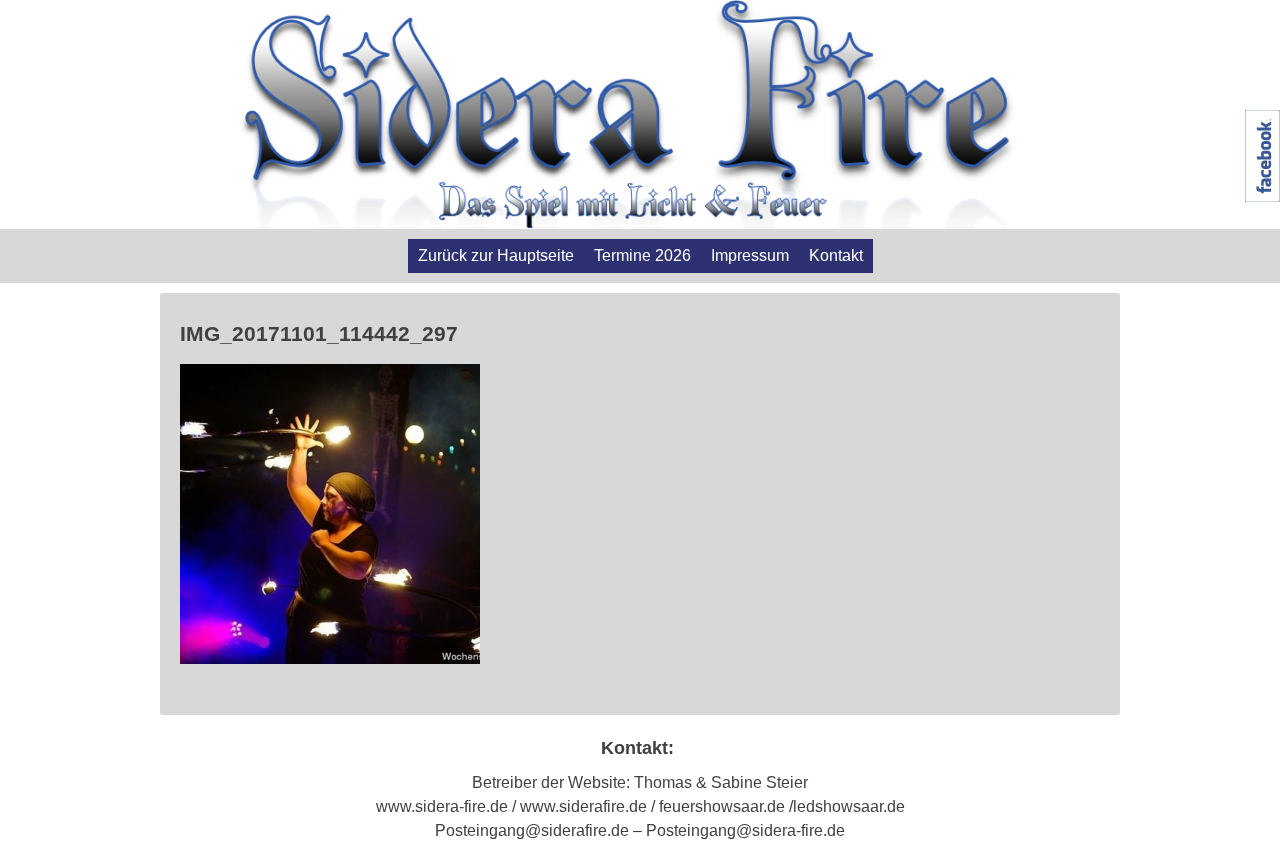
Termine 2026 (642, 255)
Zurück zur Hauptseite (496, 255)
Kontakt (836, 255)
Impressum (750, 255)
